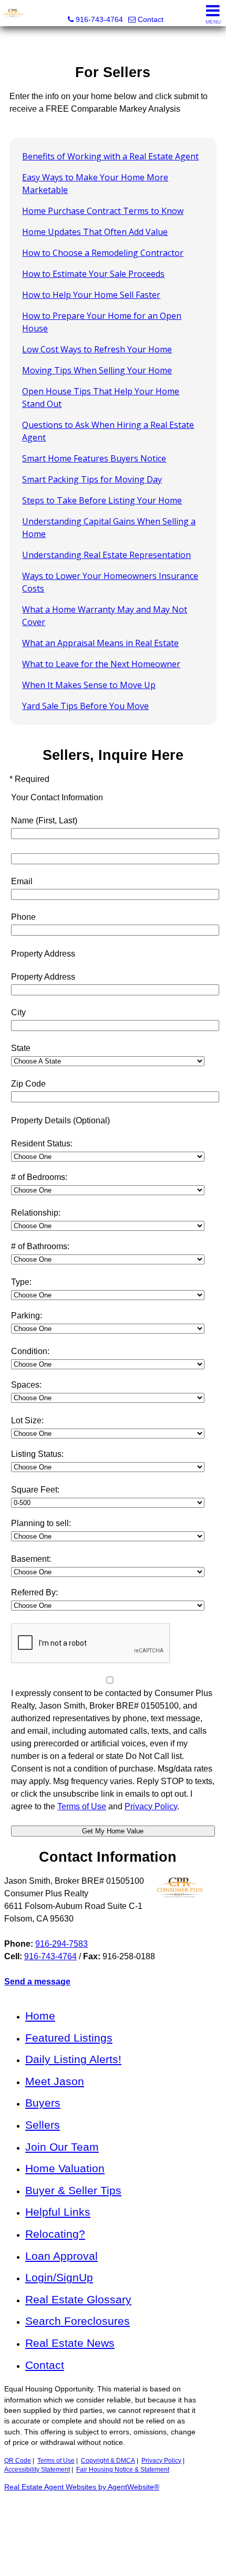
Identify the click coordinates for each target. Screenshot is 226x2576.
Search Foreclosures (78, 2321)
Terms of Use (56, 2461)
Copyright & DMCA (108, 2461)
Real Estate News (70, 2343)
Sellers (43, 2125)
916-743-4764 (50, 1956)
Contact (45, 2365)
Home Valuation (65, 2168)
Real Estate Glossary (78, 2299)
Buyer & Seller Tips (73, 2190)
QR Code (18, 2461)
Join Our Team (62, 2147)
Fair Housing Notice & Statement (123, 2470)
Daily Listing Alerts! (73, 2059)
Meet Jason (55, 2081)
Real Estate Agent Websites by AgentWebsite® (82, 2487)
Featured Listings (69, 2038)
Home (40, 2016)
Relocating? (55, 2234)
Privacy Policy (161, 2461)
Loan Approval (61, 2256)
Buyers (43, 2103)
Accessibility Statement (37, 2470)
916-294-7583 (61, 1944)
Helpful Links (58, 2212)
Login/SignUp (59, 2277)
